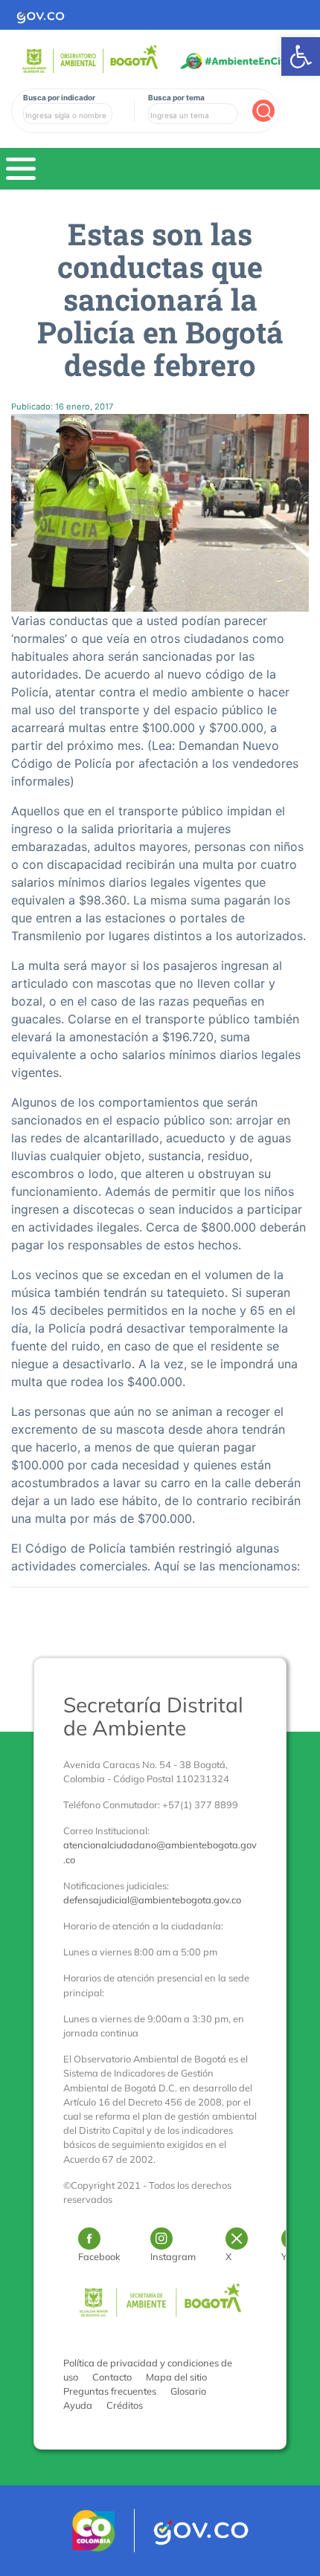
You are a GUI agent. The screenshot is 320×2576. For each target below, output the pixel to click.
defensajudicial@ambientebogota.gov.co (152, 1900)
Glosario (188, 2391)
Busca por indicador (59, 97)
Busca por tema (176, 97)
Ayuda (78, 2405)
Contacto (112, 2377)
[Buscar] (263, 111)
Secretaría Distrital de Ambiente (153, 1716)
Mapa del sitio (176, 2377)
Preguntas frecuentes (110, 2391)
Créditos (125, 2405)
